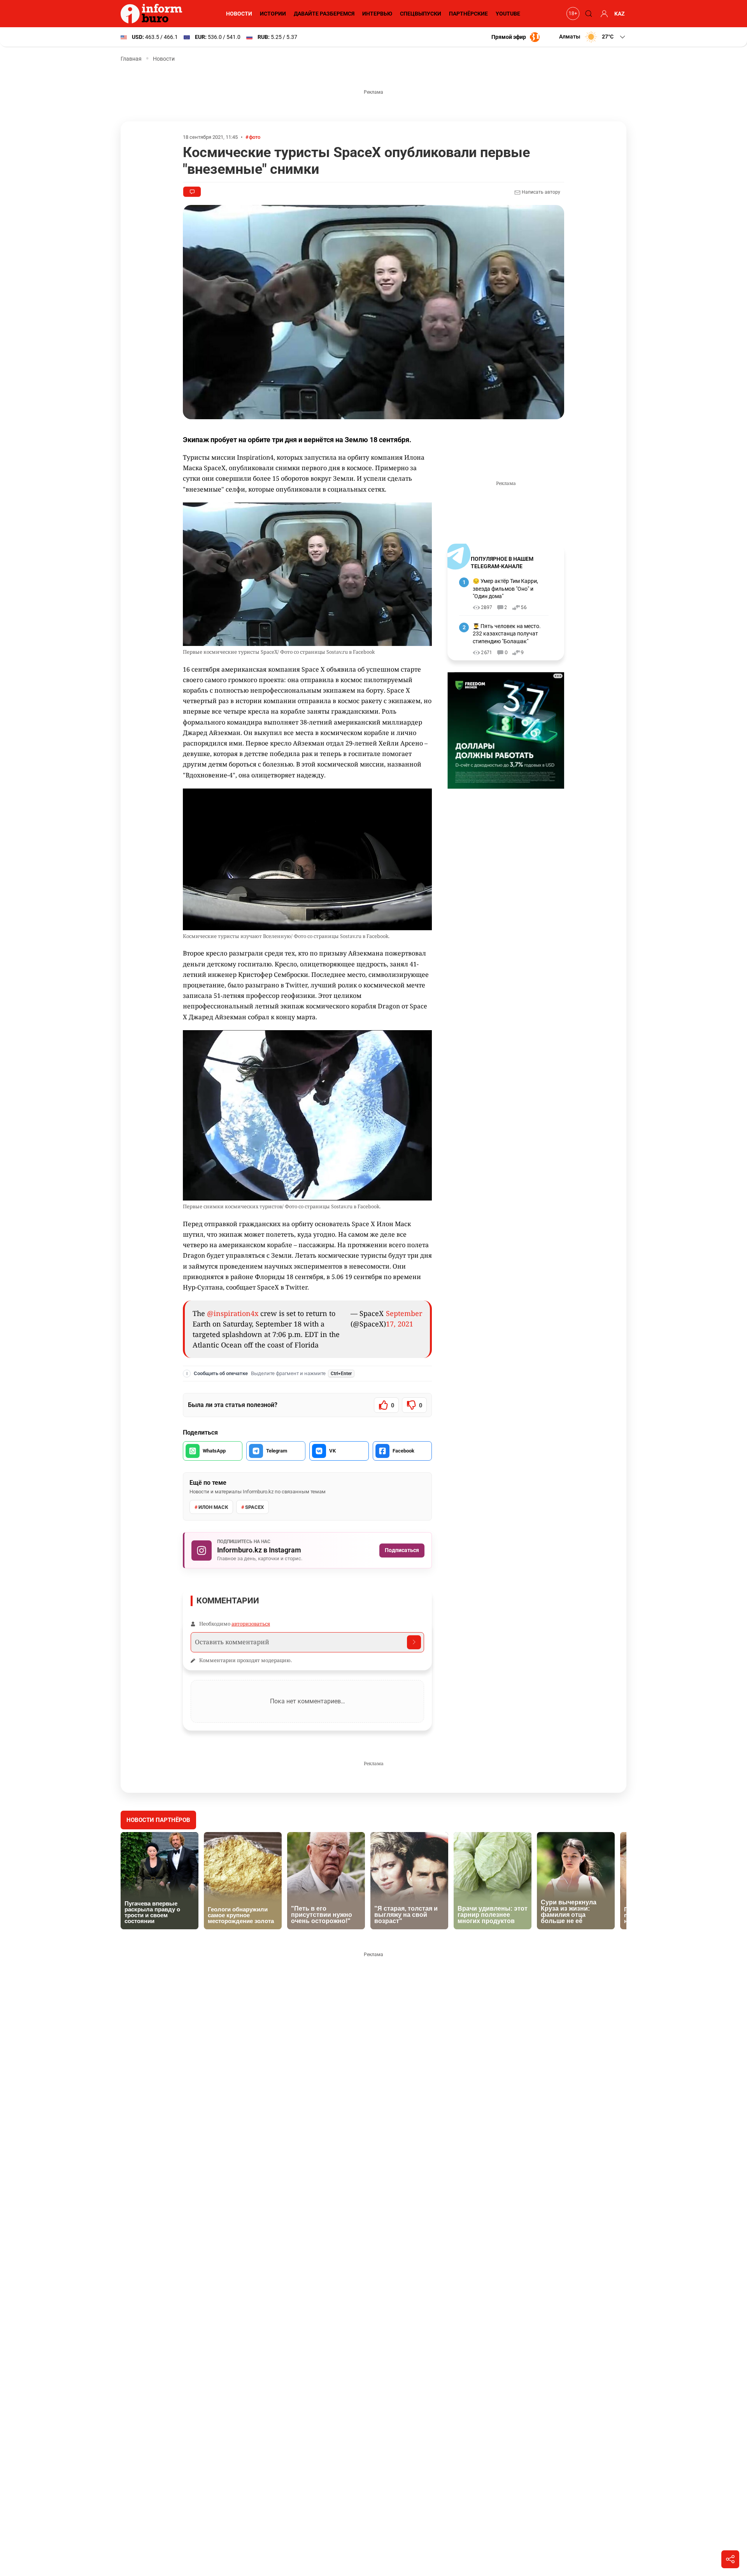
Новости (239, 14)
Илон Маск (213, 1507)
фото (255, 137)
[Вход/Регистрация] (603, 14)
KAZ (620, 14)
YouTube (508, 14)
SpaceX (254, 1507)
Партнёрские (468, 14)
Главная (131, 59)
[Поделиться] (730, 2559)
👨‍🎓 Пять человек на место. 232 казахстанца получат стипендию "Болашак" (507, 634)
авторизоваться (251, 1624)
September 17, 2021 (404, 1319)
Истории (273, 14)
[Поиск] (587, 14)
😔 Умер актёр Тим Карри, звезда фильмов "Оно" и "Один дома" (505, 589)
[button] (593, 37)
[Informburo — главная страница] (153, 14)
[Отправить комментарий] (414, 1642)
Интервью (377, 14)
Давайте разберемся (324, 14)
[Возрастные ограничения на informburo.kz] (572, 14)
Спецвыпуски (421, 14)
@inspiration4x (233, 1313)
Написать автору (540, 192)
